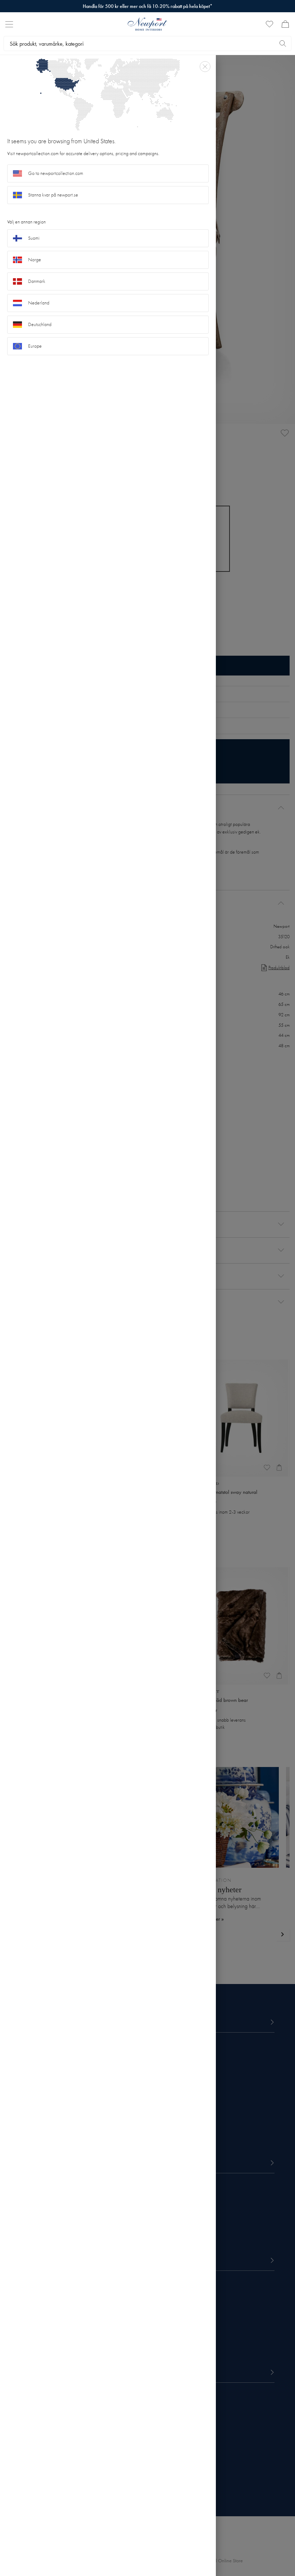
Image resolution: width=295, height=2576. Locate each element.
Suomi (34, 238)
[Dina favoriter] (269, 24)
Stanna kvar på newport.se (53, 195)
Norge (35, 260)
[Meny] (9, 24)
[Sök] (283, 44)
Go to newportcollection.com (56, 173)
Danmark (37, 281)
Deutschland (40, 324)
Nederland (39, 303)
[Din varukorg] (285, 24)
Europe (35, 346)
